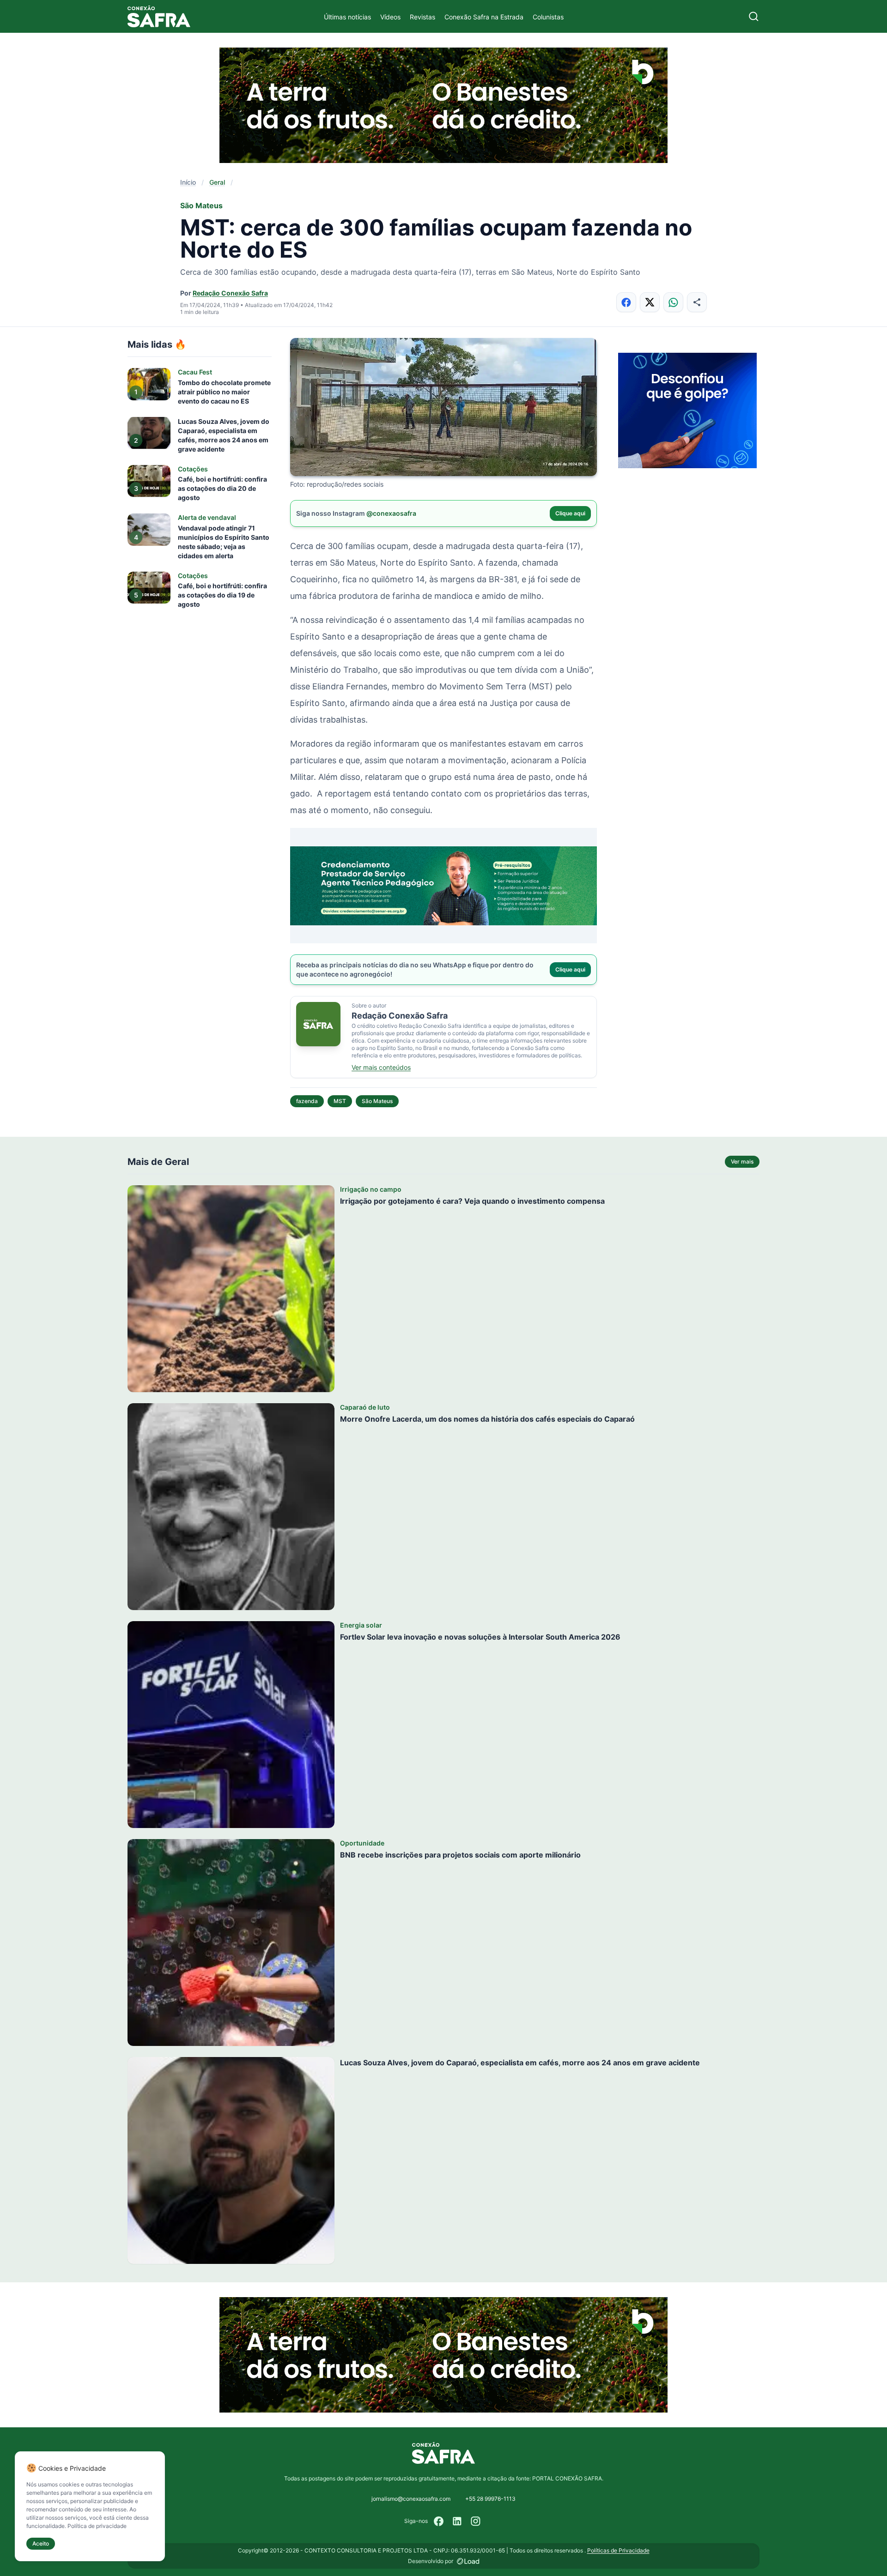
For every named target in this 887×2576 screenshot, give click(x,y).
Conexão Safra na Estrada (484, 17)
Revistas (422, 17)
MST (340, 1101)
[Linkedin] (457, 2521)
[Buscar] (754, 16)
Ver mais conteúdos (381, 1067)
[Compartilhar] (697, 302)
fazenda (307, 1101)
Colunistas (548, 17)
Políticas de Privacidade (618, 2550)
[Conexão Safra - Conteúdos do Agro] (159, 16)
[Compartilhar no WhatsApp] (673, 302)
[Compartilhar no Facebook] (626, 302)
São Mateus (377, 1101)
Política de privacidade (97, 2526)
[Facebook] (439, 2521)
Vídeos (390, 17)
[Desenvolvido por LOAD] (468, 2561)
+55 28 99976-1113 (490, 2499)
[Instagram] (476, 2521)
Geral (217, 182)
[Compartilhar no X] (650, 302)
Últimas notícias (347, 17)
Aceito (41, 2543)
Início (188, 182)
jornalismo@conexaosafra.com (411, 2499)
